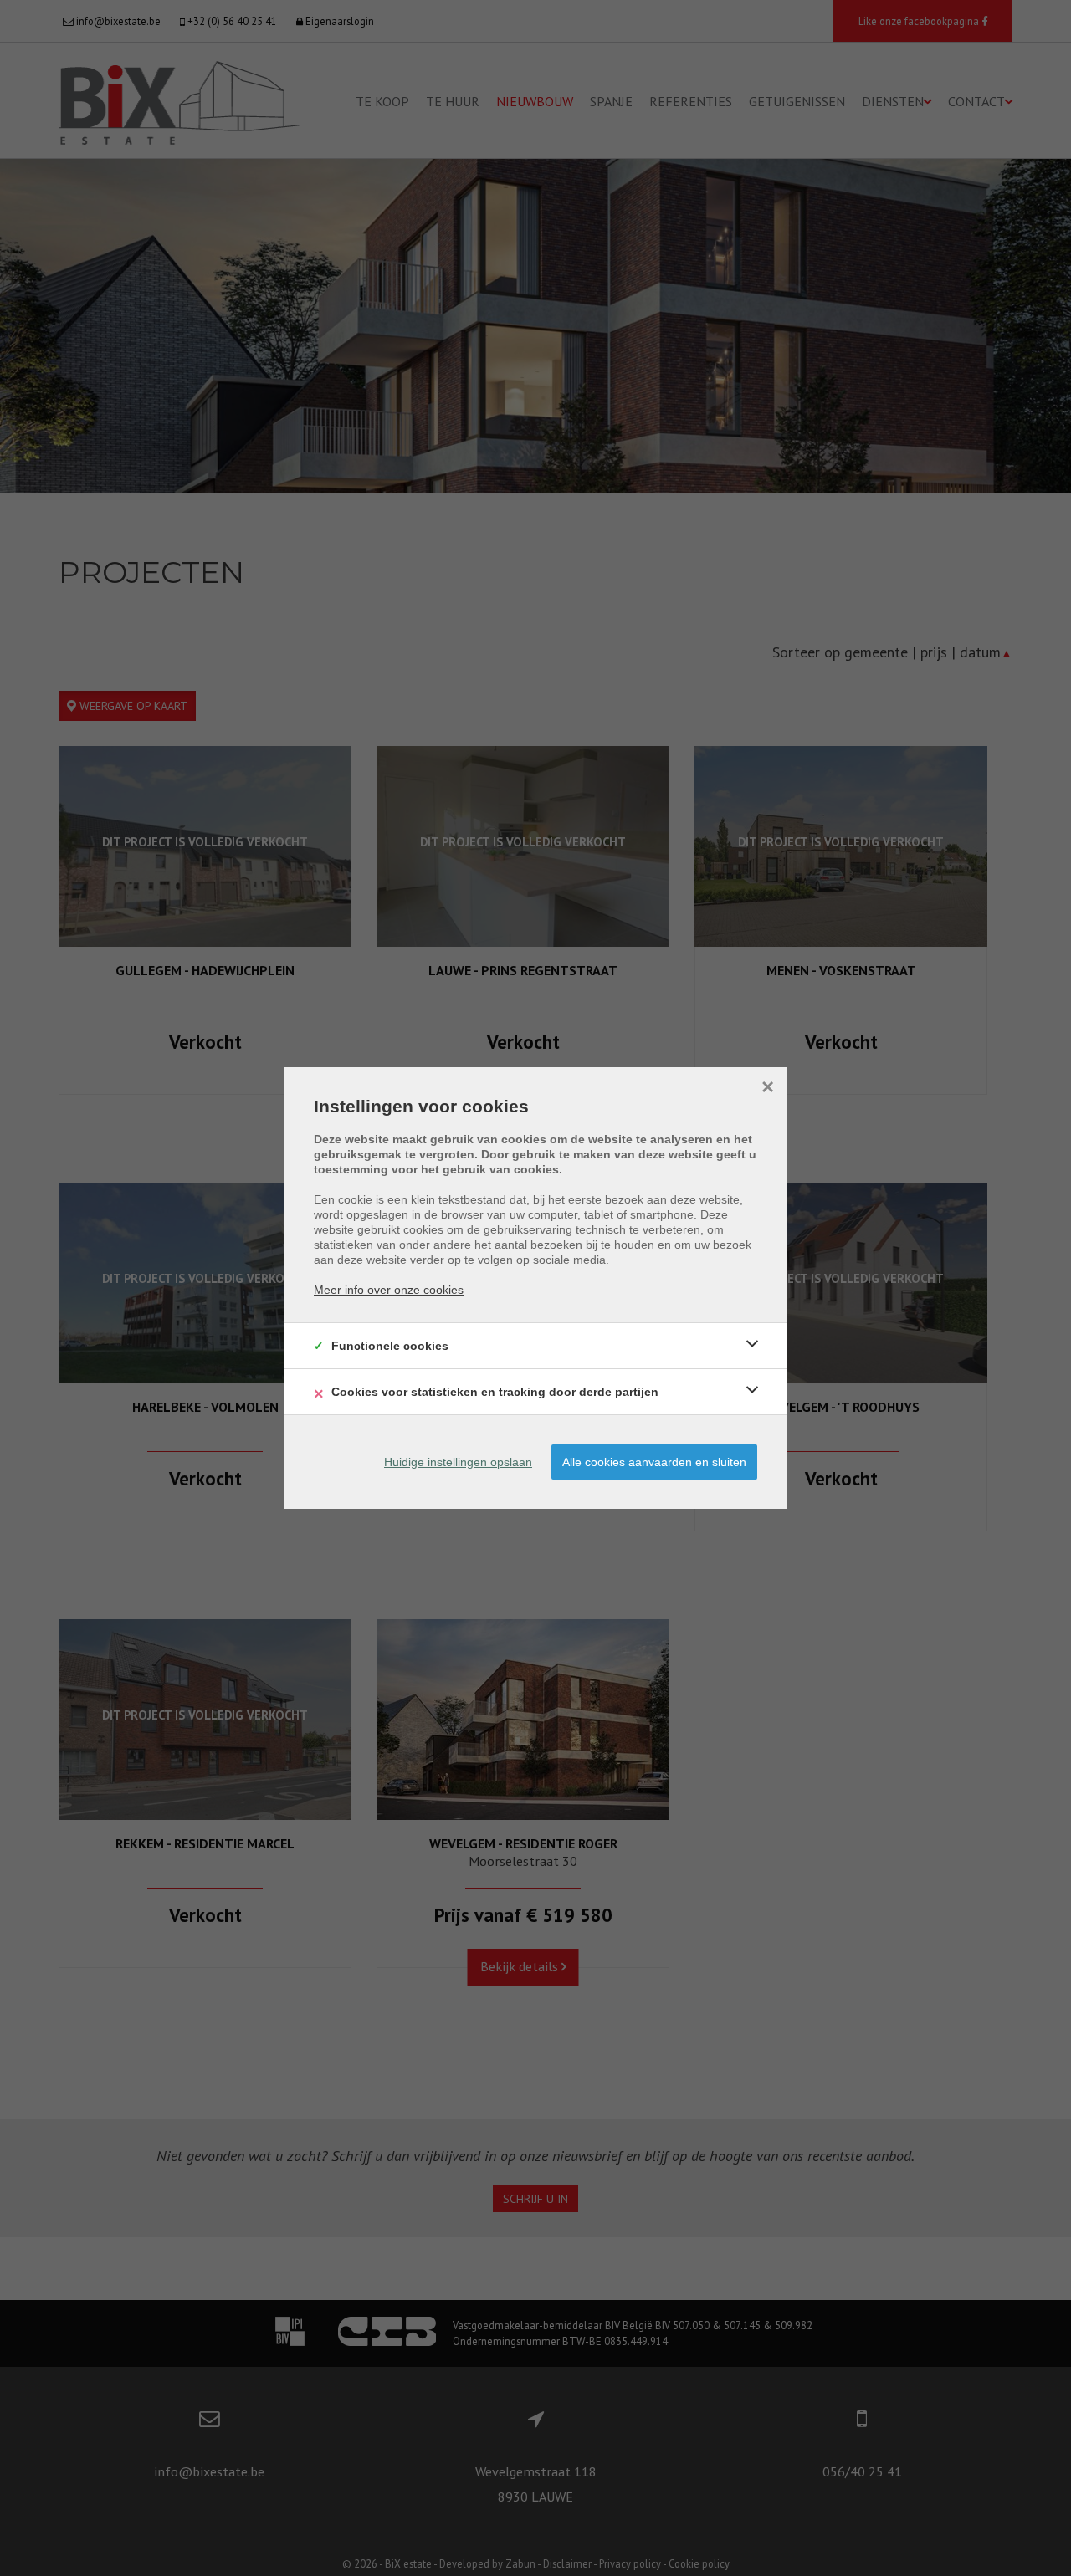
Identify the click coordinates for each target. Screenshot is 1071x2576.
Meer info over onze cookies (389, 1290)
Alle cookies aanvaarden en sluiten (654, 1462)
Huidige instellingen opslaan (458, 1462)
